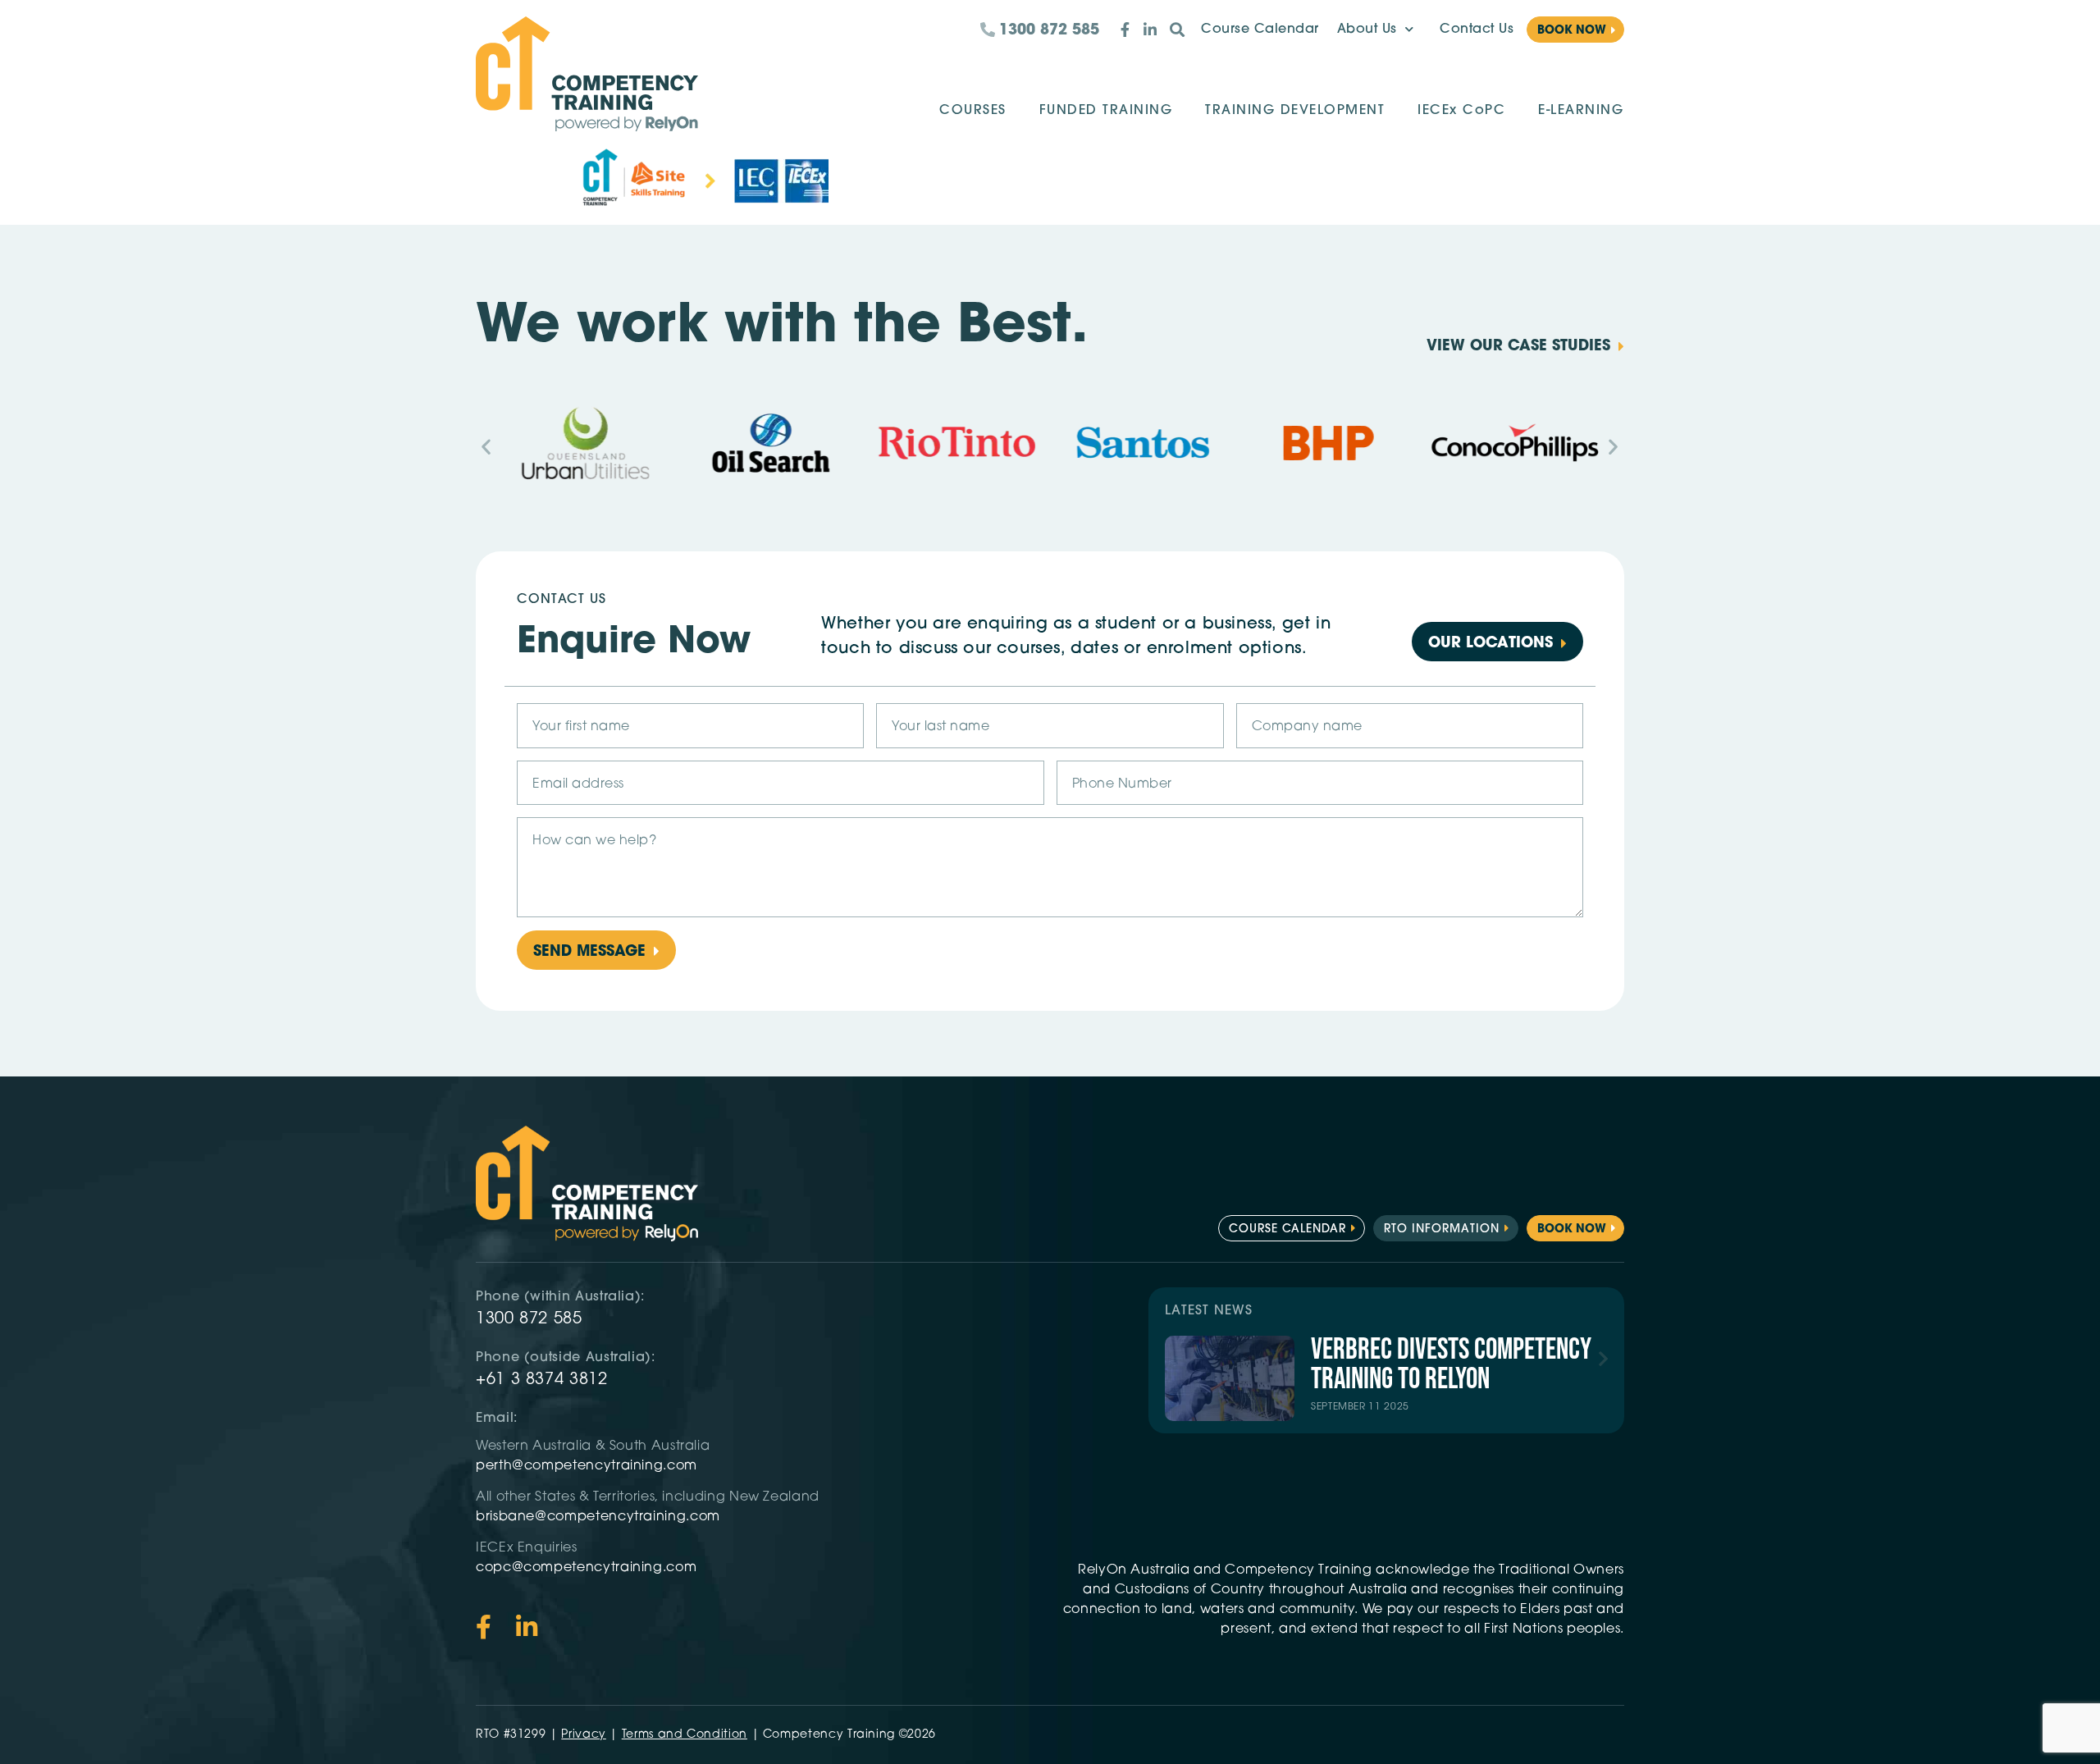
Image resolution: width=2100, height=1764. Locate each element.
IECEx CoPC (1461, 111)
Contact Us (1477, 30)
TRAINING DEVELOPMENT (1295, 111)
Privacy (583, 1735)
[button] (486, 446)
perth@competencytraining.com (587, 1466)
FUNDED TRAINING (1106, 111)
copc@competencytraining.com (588, 1568)
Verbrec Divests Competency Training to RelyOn (1451, 1365)
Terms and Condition (685, 1735)
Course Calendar (1260, 30)
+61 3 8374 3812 (542, 1380)
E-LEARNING (1581, 111)
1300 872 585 (529, 1319)
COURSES (973, 111)
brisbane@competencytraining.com (600, 1517)
